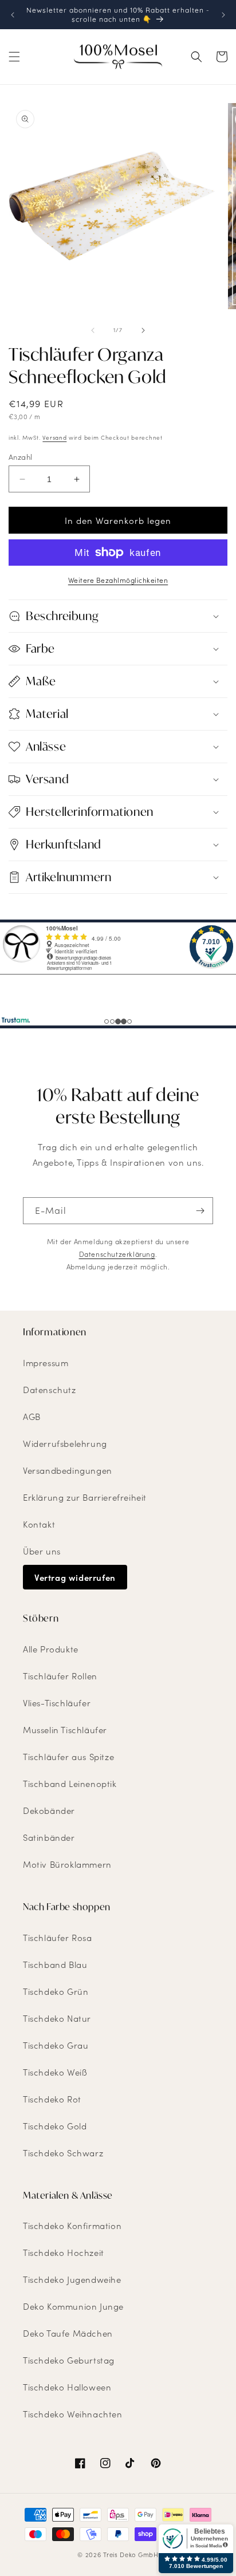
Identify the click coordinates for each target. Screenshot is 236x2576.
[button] (14, 57)
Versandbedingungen (68, 1470)
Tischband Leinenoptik (70, 1784)
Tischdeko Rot (52, 2099)
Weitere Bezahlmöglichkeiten (118, 580)
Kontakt (39, 1524)
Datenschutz (50, 1390)
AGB (32, 1417)
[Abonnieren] (200, 1211)
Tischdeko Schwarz (63, 2153)
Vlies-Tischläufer (57, 1703)
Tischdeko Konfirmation (72, 2226)
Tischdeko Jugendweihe (72, 2279)
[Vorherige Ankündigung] (13, 15)
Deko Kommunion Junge (73, 2306)
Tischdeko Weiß (55, 2072)
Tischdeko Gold (55, 2126)
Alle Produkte (51, 1649)
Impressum (46, 1363)
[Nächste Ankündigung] (223, 15)
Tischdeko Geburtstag (69, 2360)
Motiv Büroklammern (67, 1864)
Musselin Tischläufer (65, 1730)
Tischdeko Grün (56, 1991)
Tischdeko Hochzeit (64, 2252)
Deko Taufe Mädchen (68, 2333)
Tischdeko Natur (57, 2018)
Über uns (42, 1551)
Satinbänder (49, 1837)
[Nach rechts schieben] (143, 330)
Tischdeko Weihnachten (73, 2414)
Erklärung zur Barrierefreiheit (85, 1497)
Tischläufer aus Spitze (68, 1757)
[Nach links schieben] (93, 330)
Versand (54, 437)
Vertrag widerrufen (75, 1577)
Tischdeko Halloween (67, 2387)
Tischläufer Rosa (58, 1938)
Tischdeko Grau (56, 2045)
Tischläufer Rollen (60, 1676)
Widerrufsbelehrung (65, 1443)
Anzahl (20, 457)
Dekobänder (49, 1810)
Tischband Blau (55, 1964)
